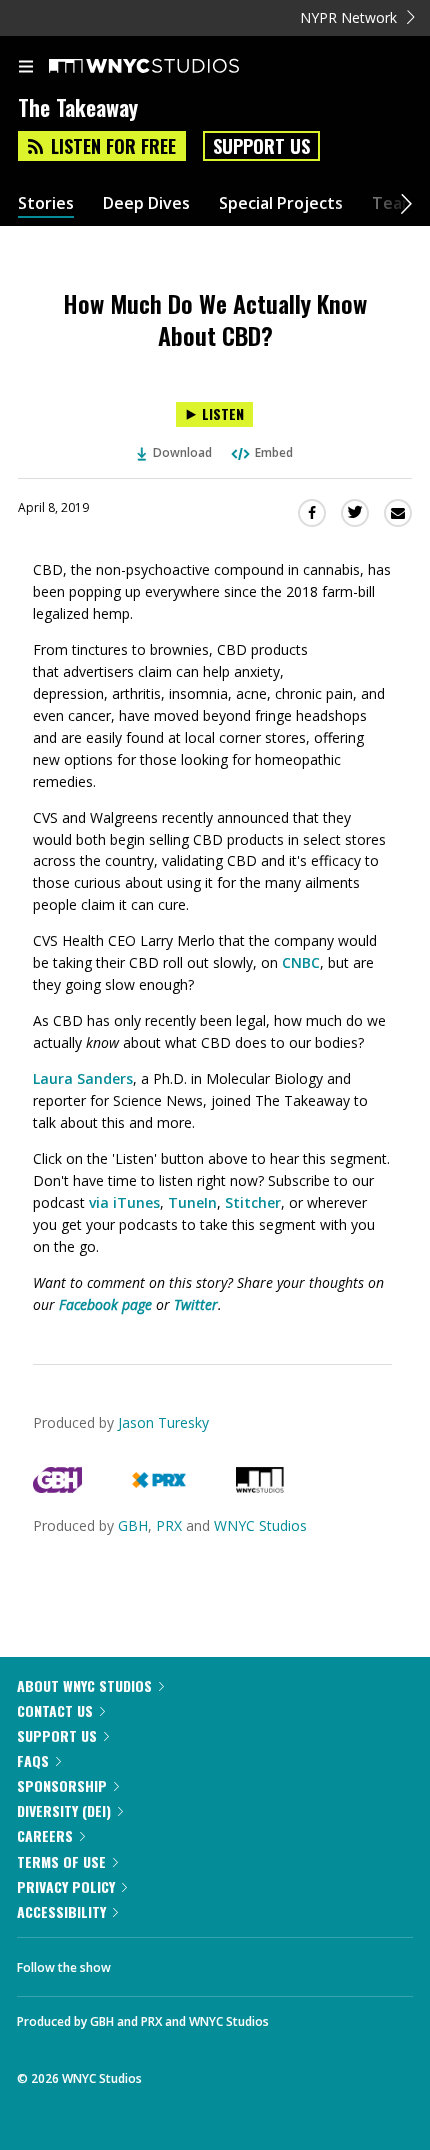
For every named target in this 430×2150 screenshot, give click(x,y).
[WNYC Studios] (260, 1487)
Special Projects (281, 203)
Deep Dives (146, 203)
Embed (274, 452)
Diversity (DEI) (64, 1810)
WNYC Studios (260, 1525)
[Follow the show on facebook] (146, 1962)
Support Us (261, 146)
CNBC (301, 962)
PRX (169, 1525)
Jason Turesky (163, 1422)
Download (182, 452)
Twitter (196, 1304)
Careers (45, 1835)
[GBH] (57, 1487)
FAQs (33, 1760)
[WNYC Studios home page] (169, 67)
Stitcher (253, 1202)
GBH (133, 1525)
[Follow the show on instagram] (255, 1962)
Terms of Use (61, 1861)
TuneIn (192, 1202)
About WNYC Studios (84, 1685)
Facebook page (105, 1304)
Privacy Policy (66, 1886)
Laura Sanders (83, 1078)
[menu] (26, 68)
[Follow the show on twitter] (201, 1962)
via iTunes (124, 1202)
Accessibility (61, 1911)
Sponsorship (62, 1785)
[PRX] (158, 1487)
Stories (46, 203)
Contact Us (55, 1710)
